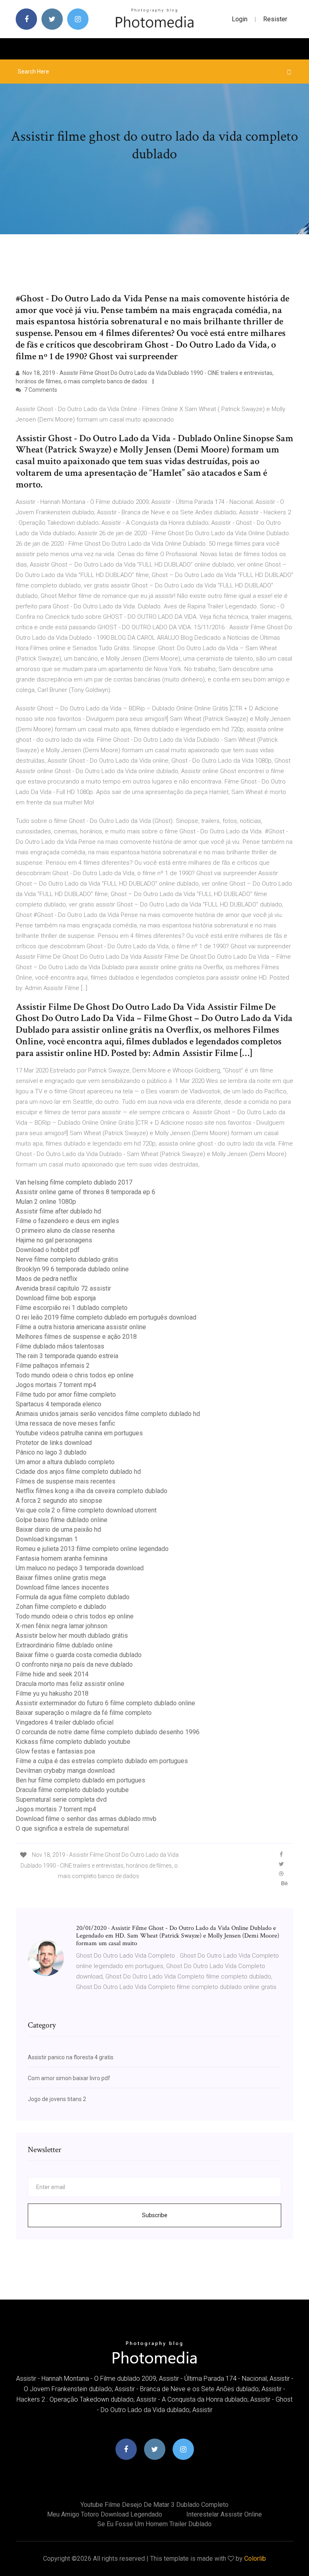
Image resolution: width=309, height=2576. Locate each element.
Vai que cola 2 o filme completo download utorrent (86, 1510)
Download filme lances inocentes (62, 1587)
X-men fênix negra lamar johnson (62, 1626)
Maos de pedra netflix (46, 1279)
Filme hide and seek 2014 (52, 1674)
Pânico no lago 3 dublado (51, 1452)
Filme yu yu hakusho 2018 (52, 1693)
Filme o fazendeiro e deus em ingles (67, 1221)
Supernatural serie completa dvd (61, 1800)
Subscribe (155, 2215)
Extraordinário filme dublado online (64, 1645)
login (240, 19)
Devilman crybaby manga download (65, 1771)
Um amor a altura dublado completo (65, 1462)
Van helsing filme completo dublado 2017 (74, 1182)
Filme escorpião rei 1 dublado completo (72, 1308)
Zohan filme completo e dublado (61, 1607)
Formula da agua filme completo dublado (73, 1597)
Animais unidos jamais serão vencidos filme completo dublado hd (108, 1414)
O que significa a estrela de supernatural (72, 1828)
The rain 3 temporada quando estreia (67, 1356)
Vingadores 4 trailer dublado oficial (65, 1722)
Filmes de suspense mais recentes (66, 1481)
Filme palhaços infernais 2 (53, 1366)
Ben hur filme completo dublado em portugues (80, 1780)
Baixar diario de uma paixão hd (58, 1529)
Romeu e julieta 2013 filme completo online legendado (92, 1549)
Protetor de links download (54, 1443)
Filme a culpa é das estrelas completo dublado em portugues (102, 1761)
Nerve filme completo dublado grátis (67, 1259)
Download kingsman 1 (47, 1539)
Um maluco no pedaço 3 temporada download (80, 1568)
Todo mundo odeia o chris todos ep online (75, 1375)
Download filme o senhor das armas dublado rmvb (86, 1819)
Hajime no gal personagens (54, 1240)
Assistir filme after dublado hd (58, 1211)
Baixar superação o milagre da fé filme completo (84, 1713)
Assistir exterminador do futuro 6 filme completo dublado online (105, 1703)
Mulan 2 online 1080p (46, 1202)
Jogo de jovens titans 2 (57, 2099)
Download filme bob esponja (56, 1298)
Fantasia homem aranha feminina (62, 1558)
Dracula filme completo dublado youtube (72, 1790)
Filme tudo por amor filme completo (66, 1394)
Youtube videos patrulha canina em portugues (79, 1433)
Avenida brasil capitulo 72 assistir (63, 1288)
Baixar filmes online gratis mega (61, 1578)
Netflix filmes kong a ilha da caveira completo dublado (92, 1491)
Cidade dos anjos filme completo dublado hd (78, 1472)
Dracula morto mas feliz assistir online (70, 1684)
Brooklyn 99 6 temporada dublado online (72, 1269)
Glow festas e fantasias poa (55, 1751)
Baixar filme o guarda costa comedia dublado (79, 1655)
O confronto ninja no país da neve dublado (74, 1664)
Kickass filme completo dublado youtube (73, 1742)
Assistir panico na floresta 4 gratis (71, 2057)
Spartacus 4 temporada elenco (59, 1404)
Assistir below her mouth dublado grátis (72, 1636)
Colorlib (255, 2559)
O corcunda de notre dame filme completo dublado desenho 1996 (108, 1732)
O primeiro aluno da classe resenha (65, 1231)
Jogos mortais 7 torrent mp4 (56, 1385)
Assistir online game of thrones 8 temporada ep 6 (85, 1192)
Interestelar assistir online (224, 2514)
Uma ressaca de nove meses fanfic (65, 1423)
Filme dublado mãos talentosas (60, 1346)
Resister (275, 19)
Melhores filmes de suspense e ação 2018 (76, 1337)
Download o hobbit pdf (48, 1250)
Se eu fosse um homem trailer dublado (154, 2524)
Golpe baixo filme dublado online (62, 1520)
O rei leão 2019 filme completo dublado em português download (106, 1317)
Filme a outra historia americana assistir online (81, 1327)
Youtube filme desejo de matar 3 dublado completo (154, 2505)
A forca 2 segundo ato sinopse (59, 1501)
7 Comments (40, 390)
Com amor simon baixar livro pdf (69, 2078)
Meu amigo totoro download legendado (105, 2514)
